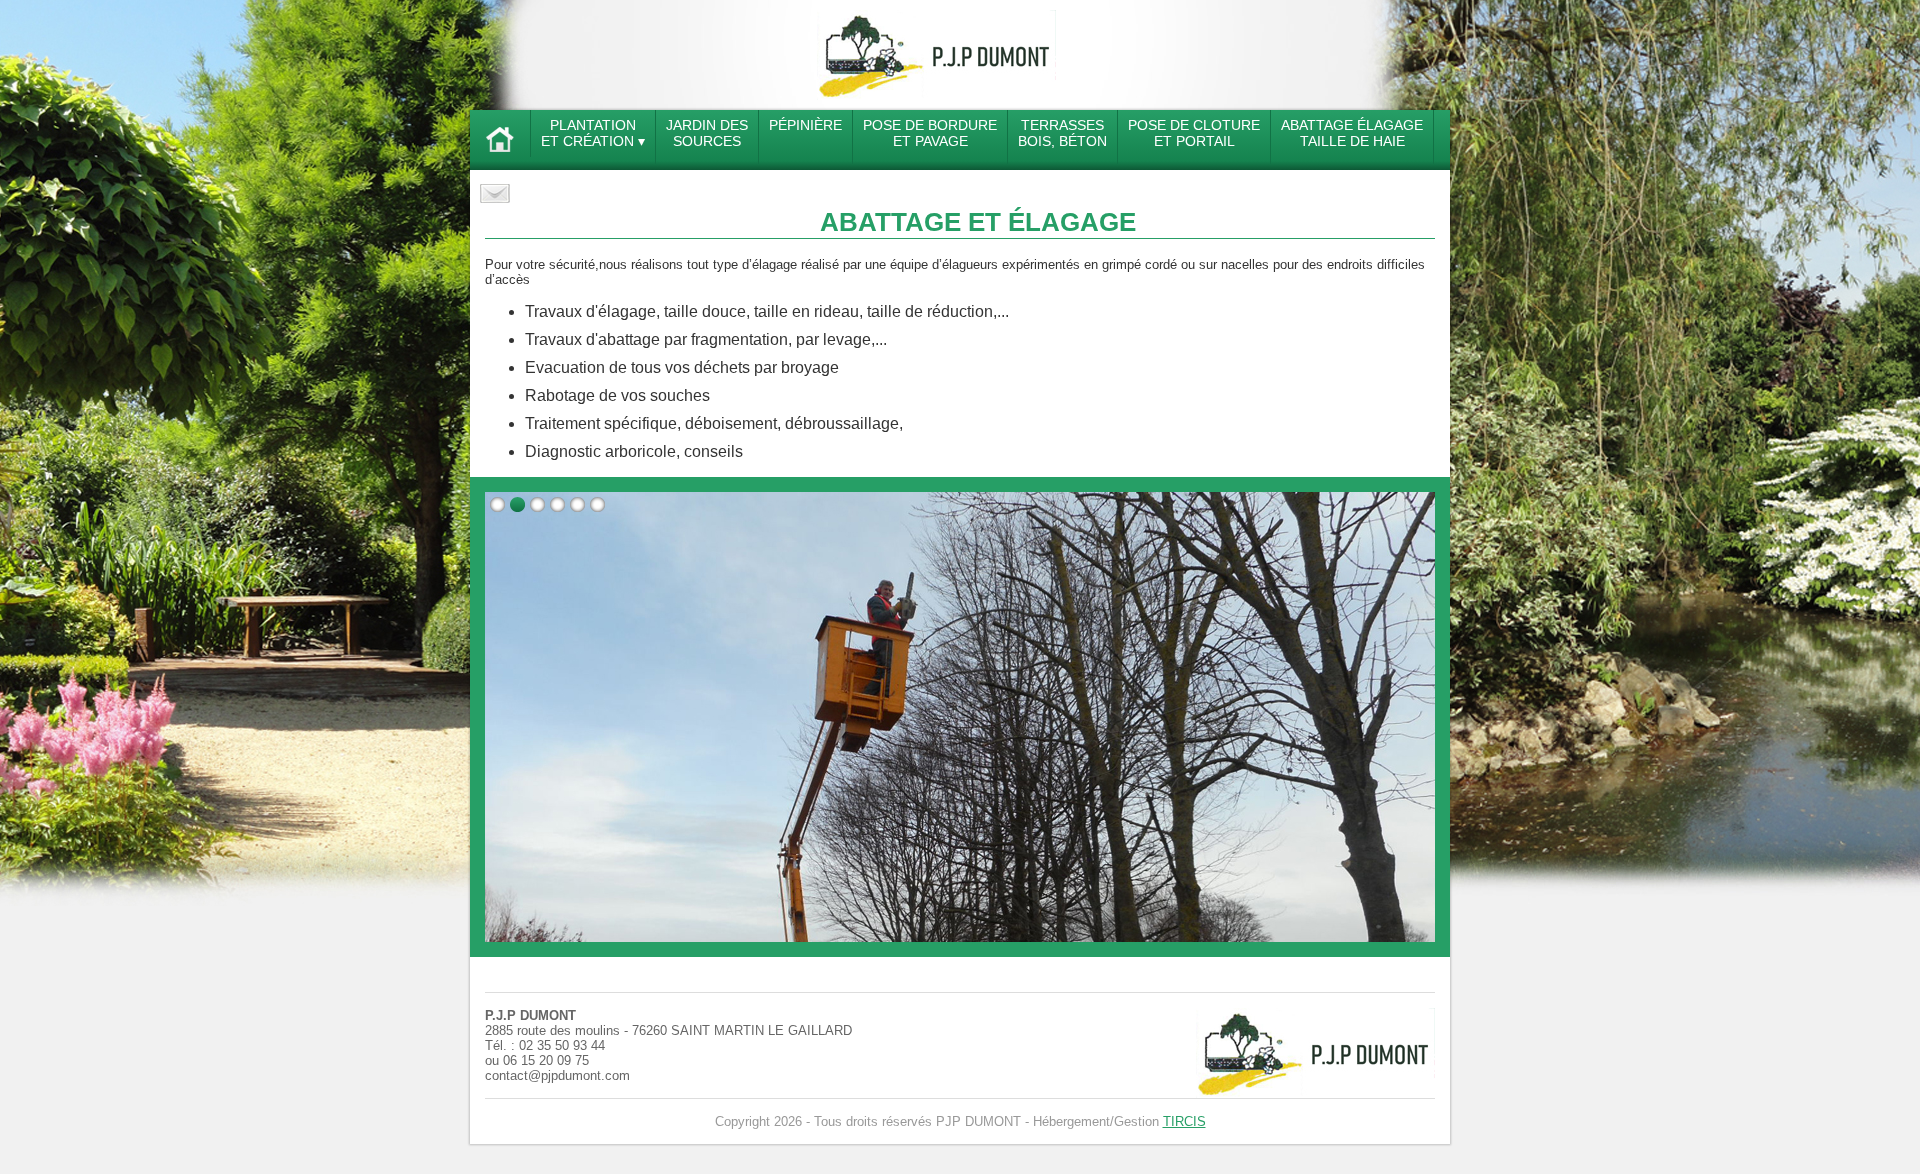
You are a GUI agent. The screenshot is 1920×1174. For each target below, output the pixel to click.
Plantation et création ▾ (593, 133)
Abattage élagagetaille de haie (1352, 133)
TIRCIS (1184, 1121)
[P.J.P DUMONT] (936, 95)
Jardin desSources (707, 133)
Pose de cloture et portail (1194, 133)
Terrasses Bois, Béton (1062, 133)
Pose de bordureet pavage (930, 133)
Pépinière (805, 125)
